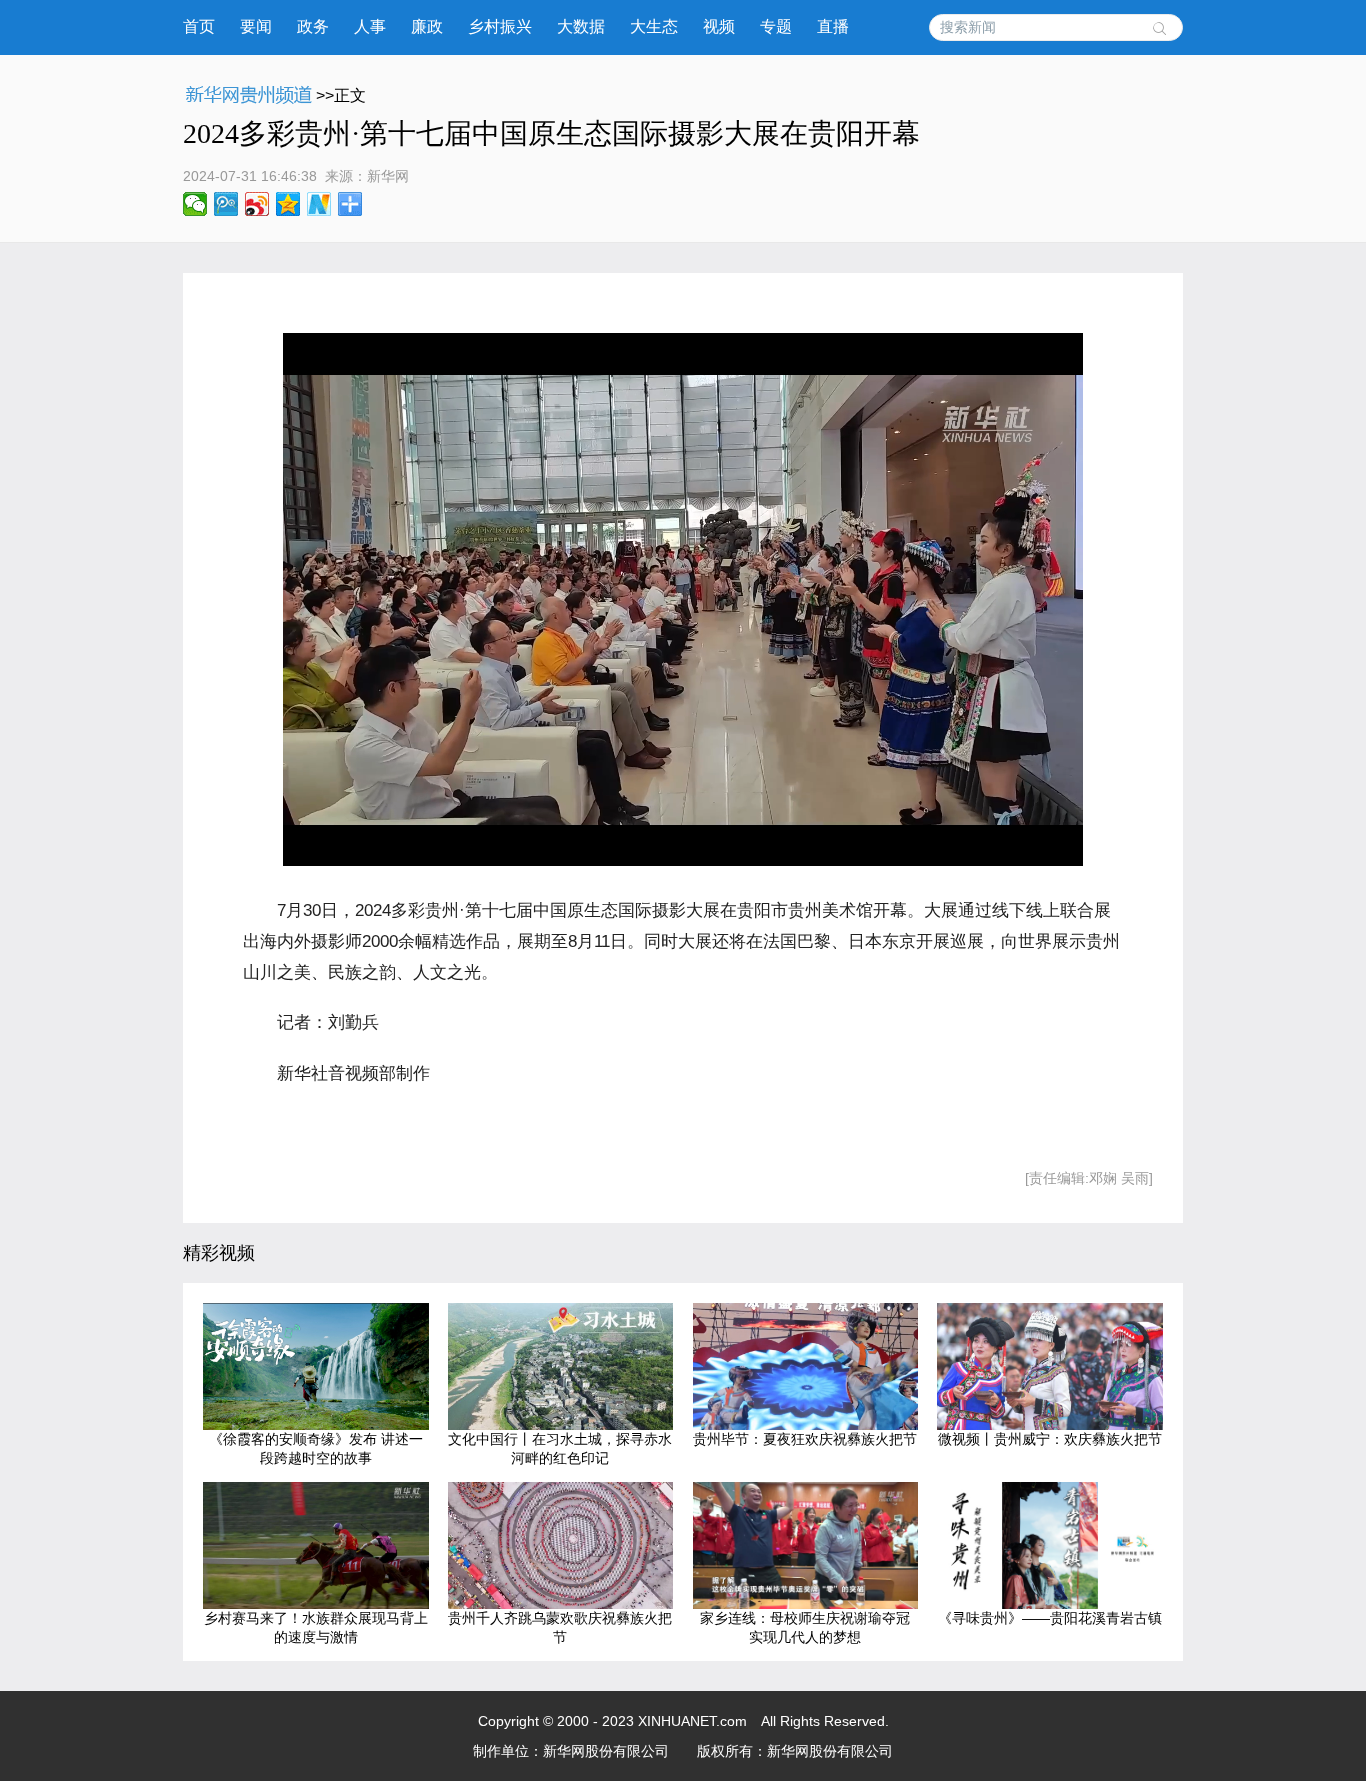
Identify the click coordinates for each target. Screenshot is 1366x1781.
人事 (370, 26)
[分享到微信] (195, 204)
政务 (313, 26)
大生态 (654, 26)
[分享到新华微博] (319, 204)
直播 (833, 26)
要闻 (256, 26)
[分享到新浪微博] (257, 204)
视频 (719, 26)
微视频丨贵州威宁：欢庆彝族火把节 (1050, 1439)
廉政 (427, 26)
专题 (776, 26)
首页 (199, 26)
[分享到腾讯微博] (226, 204)
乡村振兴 (500, 26)
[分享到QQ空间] (288, 204)
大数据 (581, 26)
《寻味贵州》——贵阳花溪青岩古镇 (1050, 1618)
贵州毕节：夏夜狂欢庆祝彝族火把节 (805, 1439)
